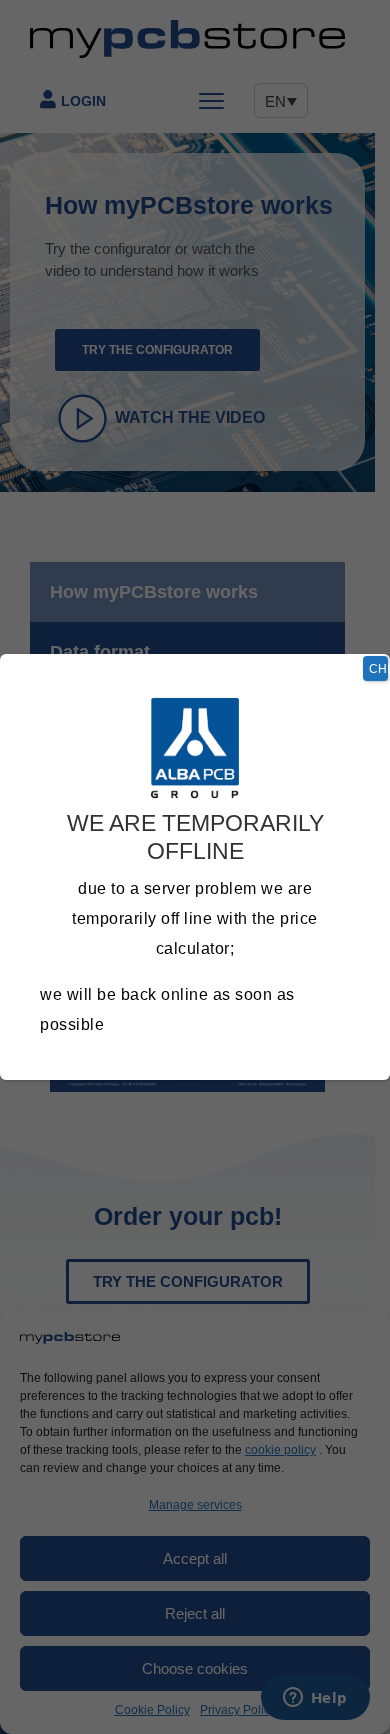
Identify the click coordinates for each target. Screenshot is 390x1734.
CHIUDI (378, 669)
